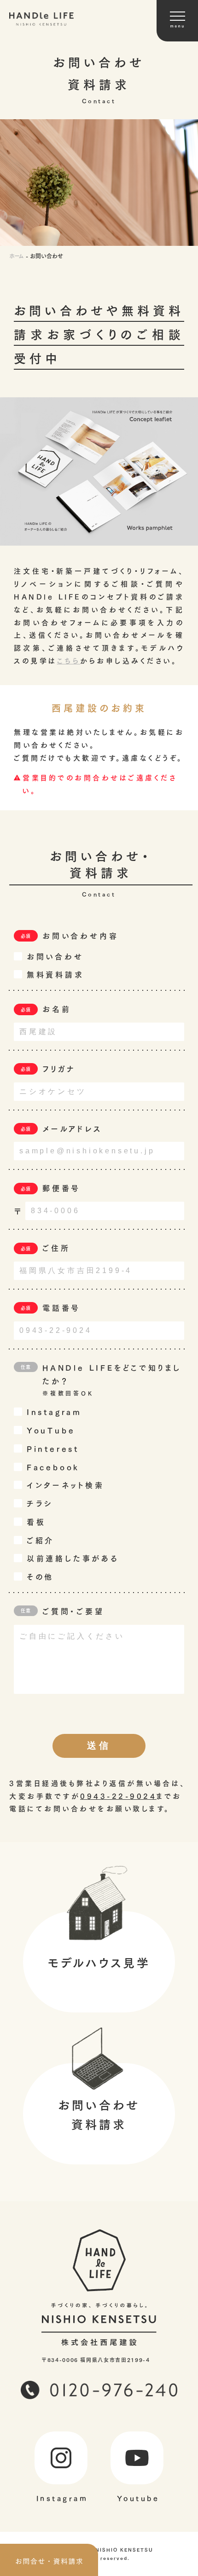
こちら (69, 660)
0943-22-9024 (118, 1795)
